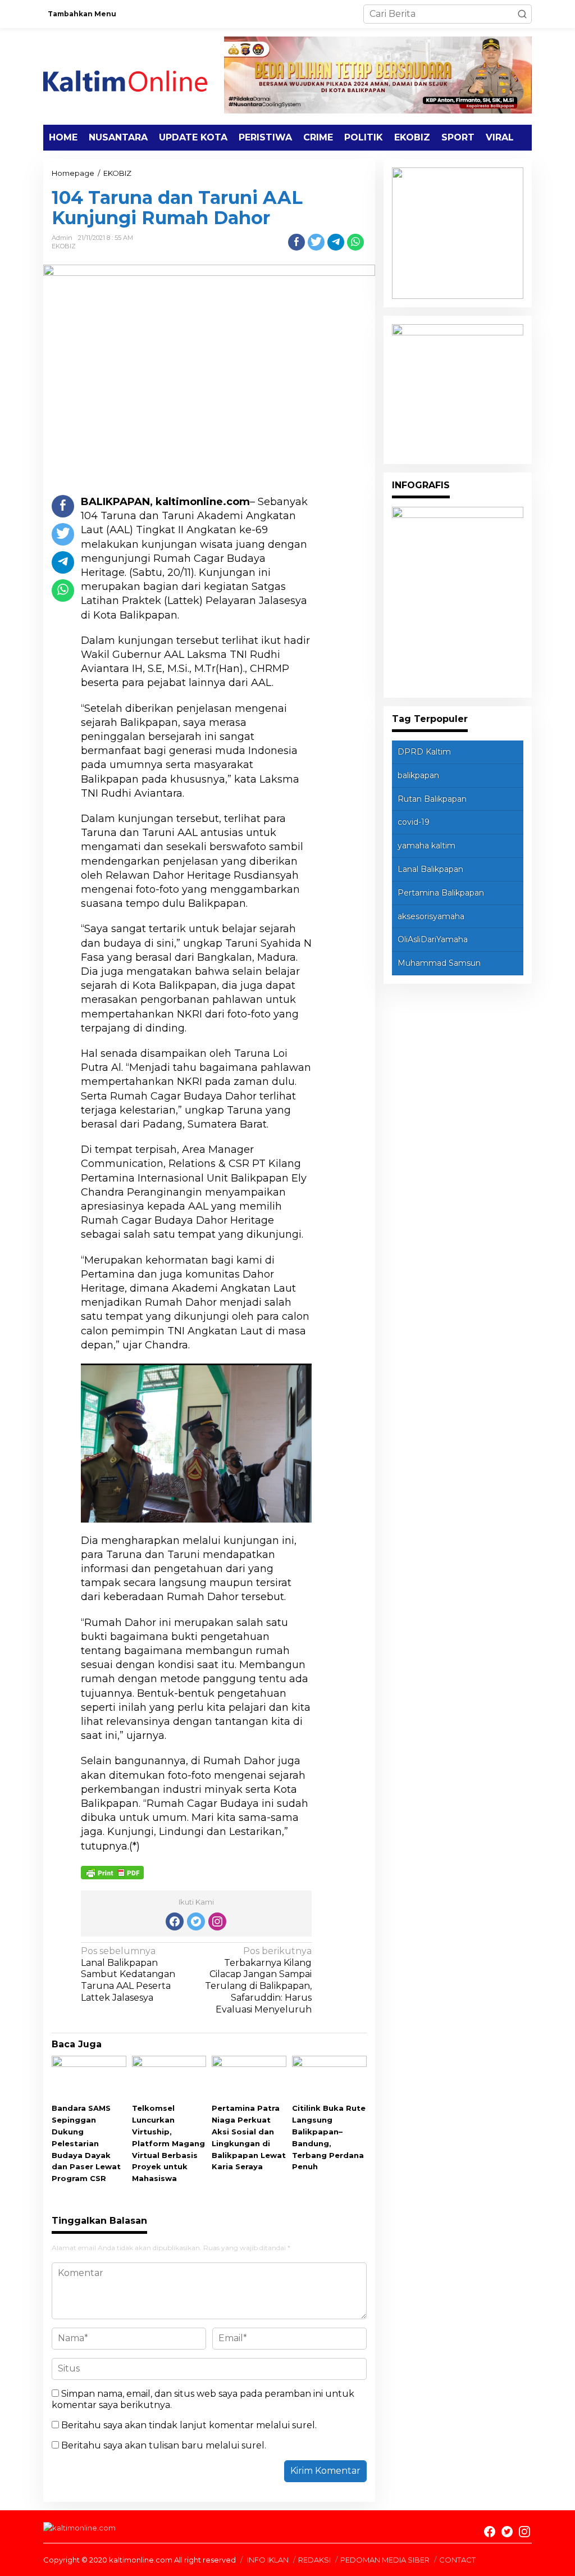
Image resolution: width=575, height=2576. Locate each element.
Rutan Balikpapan (432, 799)
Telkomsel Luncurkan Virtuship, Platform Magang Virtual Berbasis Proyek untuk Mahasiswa (168, 2143)
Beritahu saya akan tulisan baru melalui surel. (164, 2445)
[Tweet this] (316, 242)
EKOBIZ (64, 246)
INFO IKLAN (268, 2560)
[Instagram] (217, 1921)
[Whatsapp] (355, 242)
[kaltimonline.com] (134, 76)
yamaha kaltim (426, 846)
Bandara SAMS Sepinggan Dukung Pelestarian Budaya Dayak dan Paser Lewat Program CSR (86, 2143)
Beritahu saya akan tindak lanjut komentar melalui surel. (189, 2425)
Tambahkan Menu (82, 14)
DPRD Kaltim (424, 752)
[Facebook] (175, 1921)
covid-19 (414, 822)
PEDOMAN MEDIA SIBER (385, 2560)
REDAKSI (314, 2560)
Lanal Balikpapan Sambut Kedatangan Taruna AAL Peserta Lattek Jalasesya (128, 1974)
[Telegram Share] (336, 242)
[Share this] (296, 242)
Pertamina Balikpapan (441, 893)
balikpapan (418, 775)
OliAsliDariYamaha (433, 939)
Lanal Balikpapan (430, 869)
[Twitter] (196, 1921)
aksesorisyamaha (431, 916)
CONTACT (457, 2560)
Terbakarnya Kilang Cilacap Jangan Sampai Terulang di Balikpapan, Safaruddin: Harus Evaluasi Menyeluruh (258, 1980)
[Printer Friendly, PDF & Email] (112, 1872)
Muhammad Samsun (439, 963)
